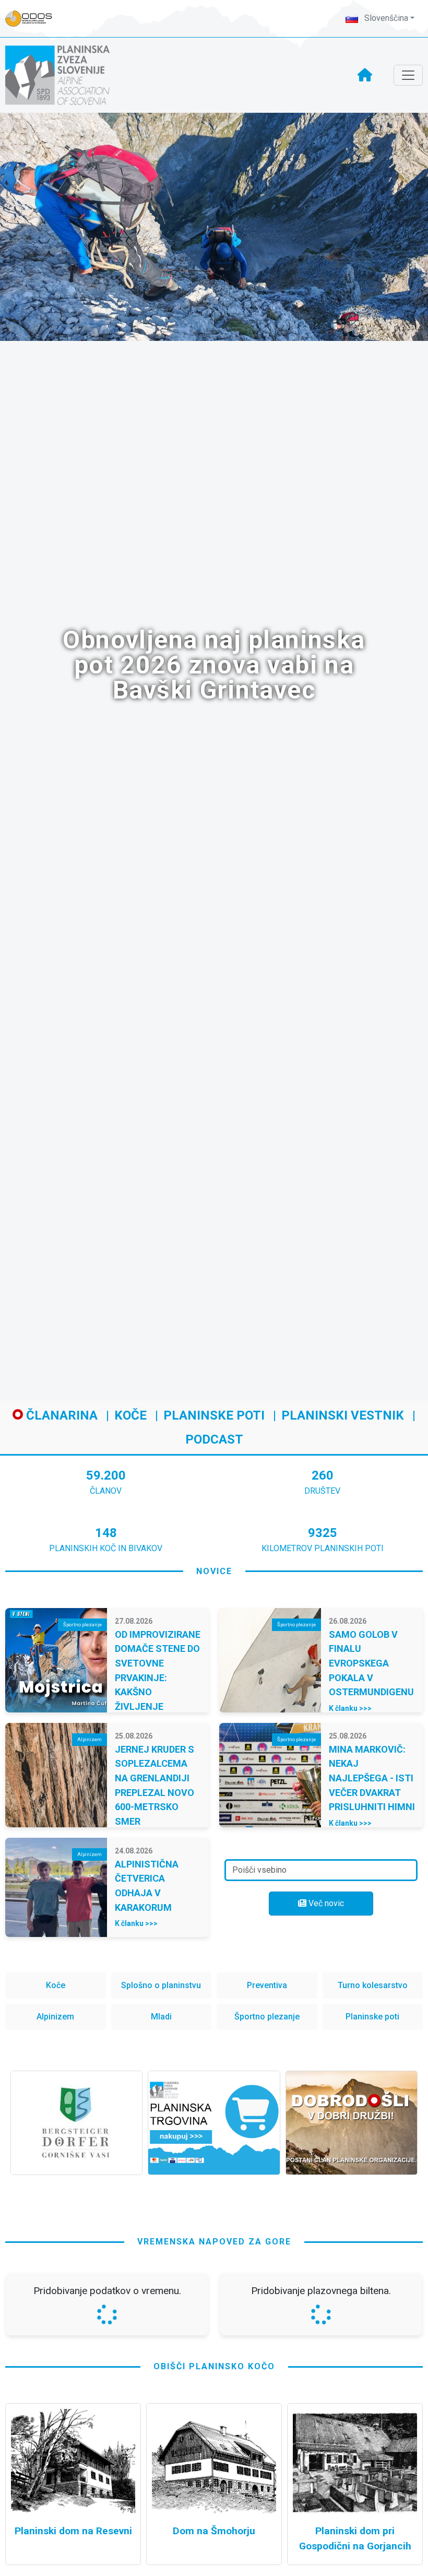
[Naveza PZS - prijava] (34, 19)
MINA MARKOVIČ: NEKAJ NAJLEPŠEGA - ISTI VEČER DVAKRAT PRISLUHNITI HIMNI (372, 1778)
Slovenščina (385, 18)
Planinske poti (214, 1415)
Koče (130, 1415)
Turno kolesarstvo (373, 1985)
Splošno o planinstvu (161, 1985)
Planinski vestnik (343, 1415)
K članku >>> (350, 1708)
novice (214, 1571)
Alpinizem (55, 2017)
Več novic (325, 1903)
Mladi (161, 2017)
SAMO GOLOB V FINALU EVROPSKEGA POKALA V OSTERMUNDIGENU (371, 1663)
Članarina (60, 1415)
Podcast (214, 1439)
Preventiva (267, 1985)
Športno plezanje (267, 2017)
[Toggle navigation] (408, 75)
